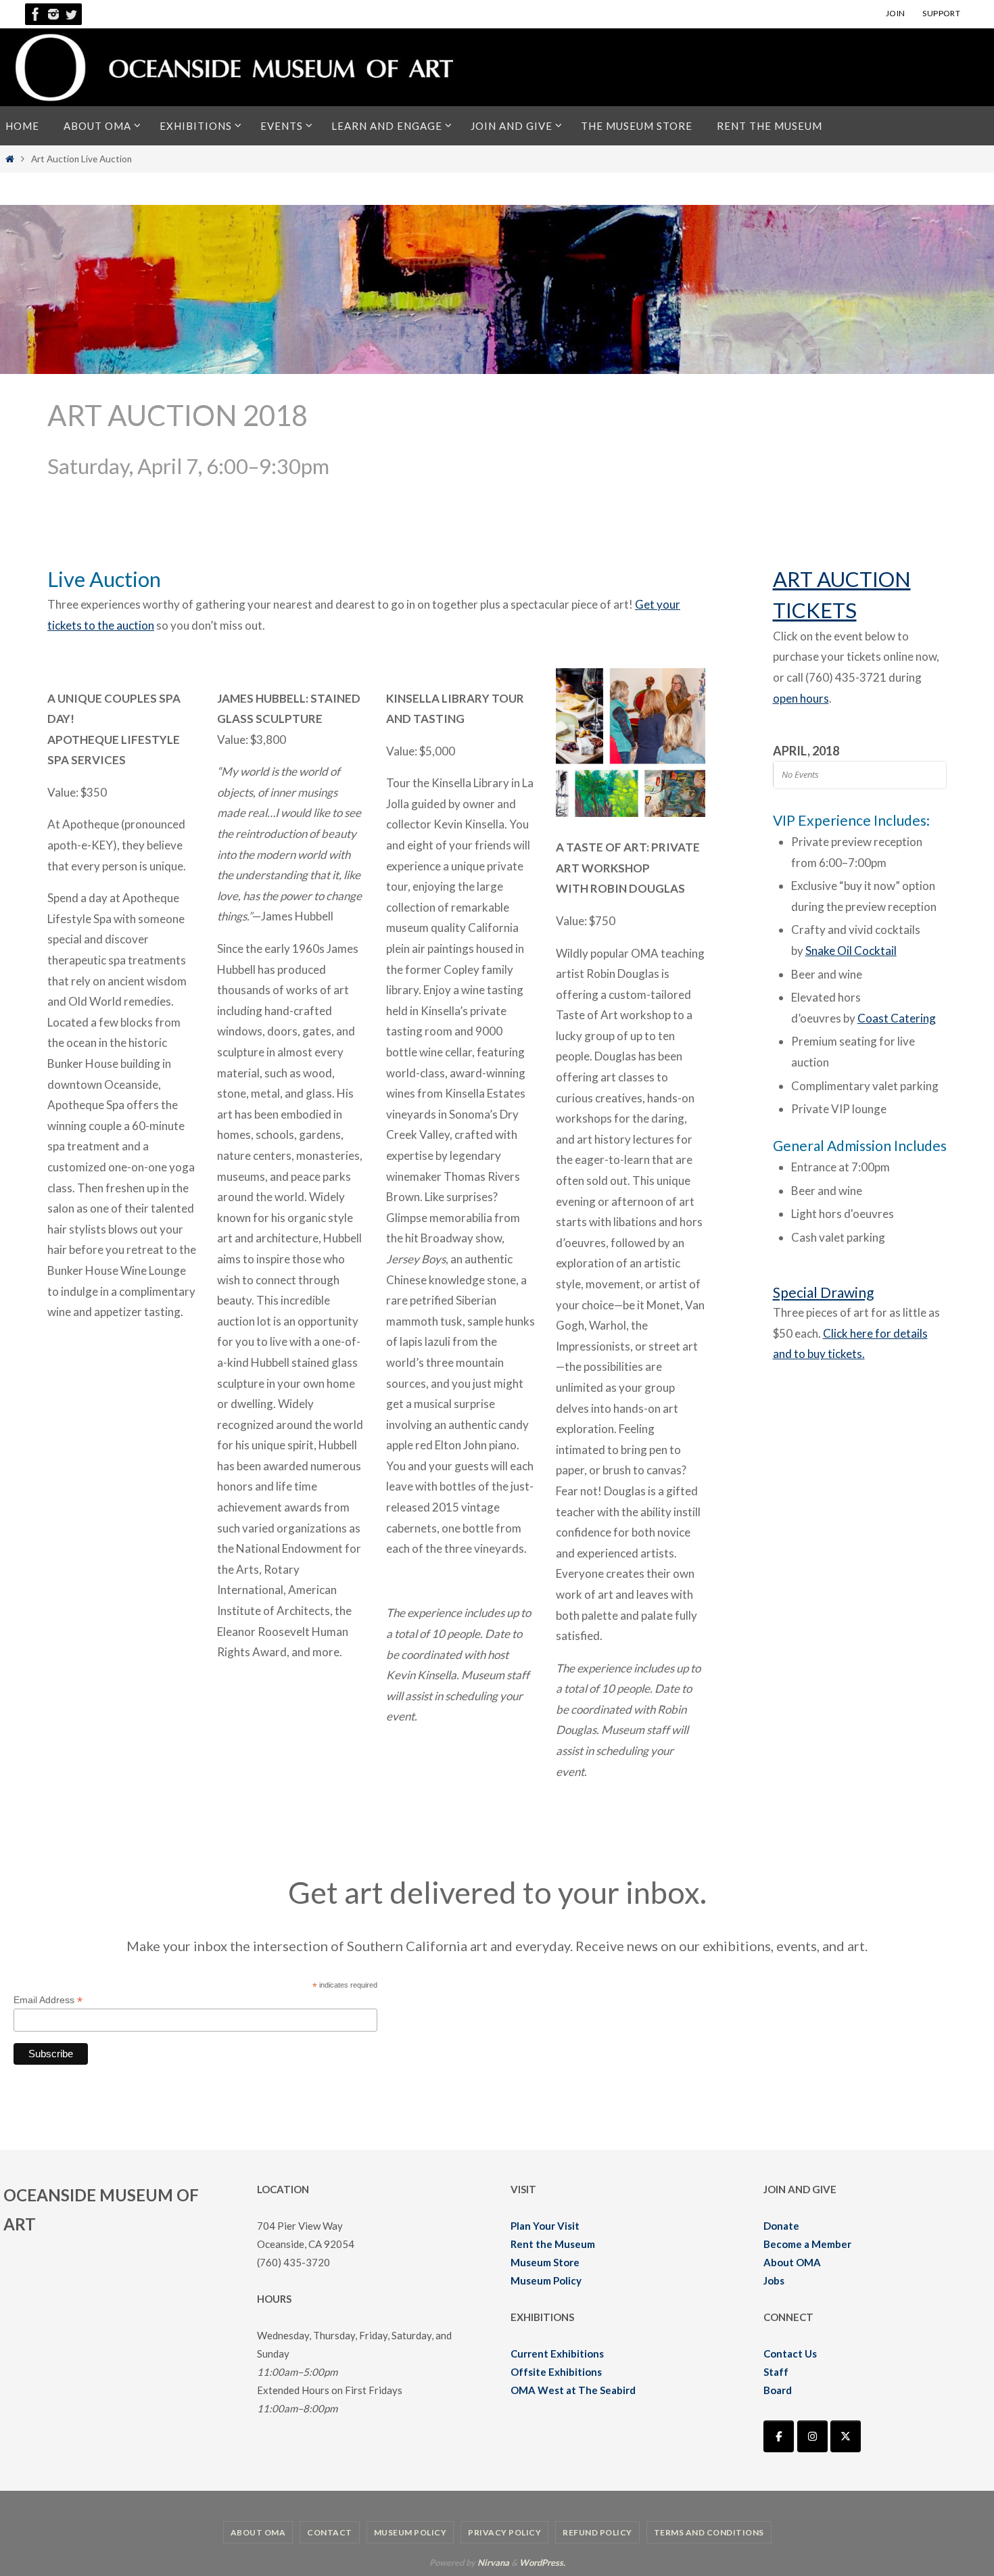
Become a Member (807, 2244)
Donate (781, 2226)
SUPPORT (941, 13)
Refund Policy (597, 2532)
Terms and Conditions (709, 2532)
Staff (776, 2372)
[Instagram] (53, 14)
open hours (801, 698)
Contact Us (790, 2353)
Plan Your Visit (545, 2226)
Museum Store (545, 2262)
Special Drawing (823, 1292)
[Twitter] (71, 14)
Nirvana (493, 2562)
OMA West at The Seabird (573, 2390)
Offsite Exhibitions (556, 2372)
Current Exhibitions (557, 2353)
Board (778, 2390)
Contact (330, 2532)
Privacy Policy (504, 2532)
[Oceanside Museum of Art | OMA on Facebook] (779, 2436)
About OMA (792, 2262)
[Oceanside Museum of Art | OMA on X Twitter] (846, 2436)
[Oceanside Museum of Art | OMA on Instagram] (812, 2436)
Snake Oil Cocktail (851, 951)
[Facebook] (36, 14)
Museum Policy (546, 2280)
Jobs (774, 2280)
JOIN (896, 13)
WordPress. (542, 2562)
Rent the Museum (553, 2244)
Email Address (48, 2000)
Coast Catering (897, 1018)
